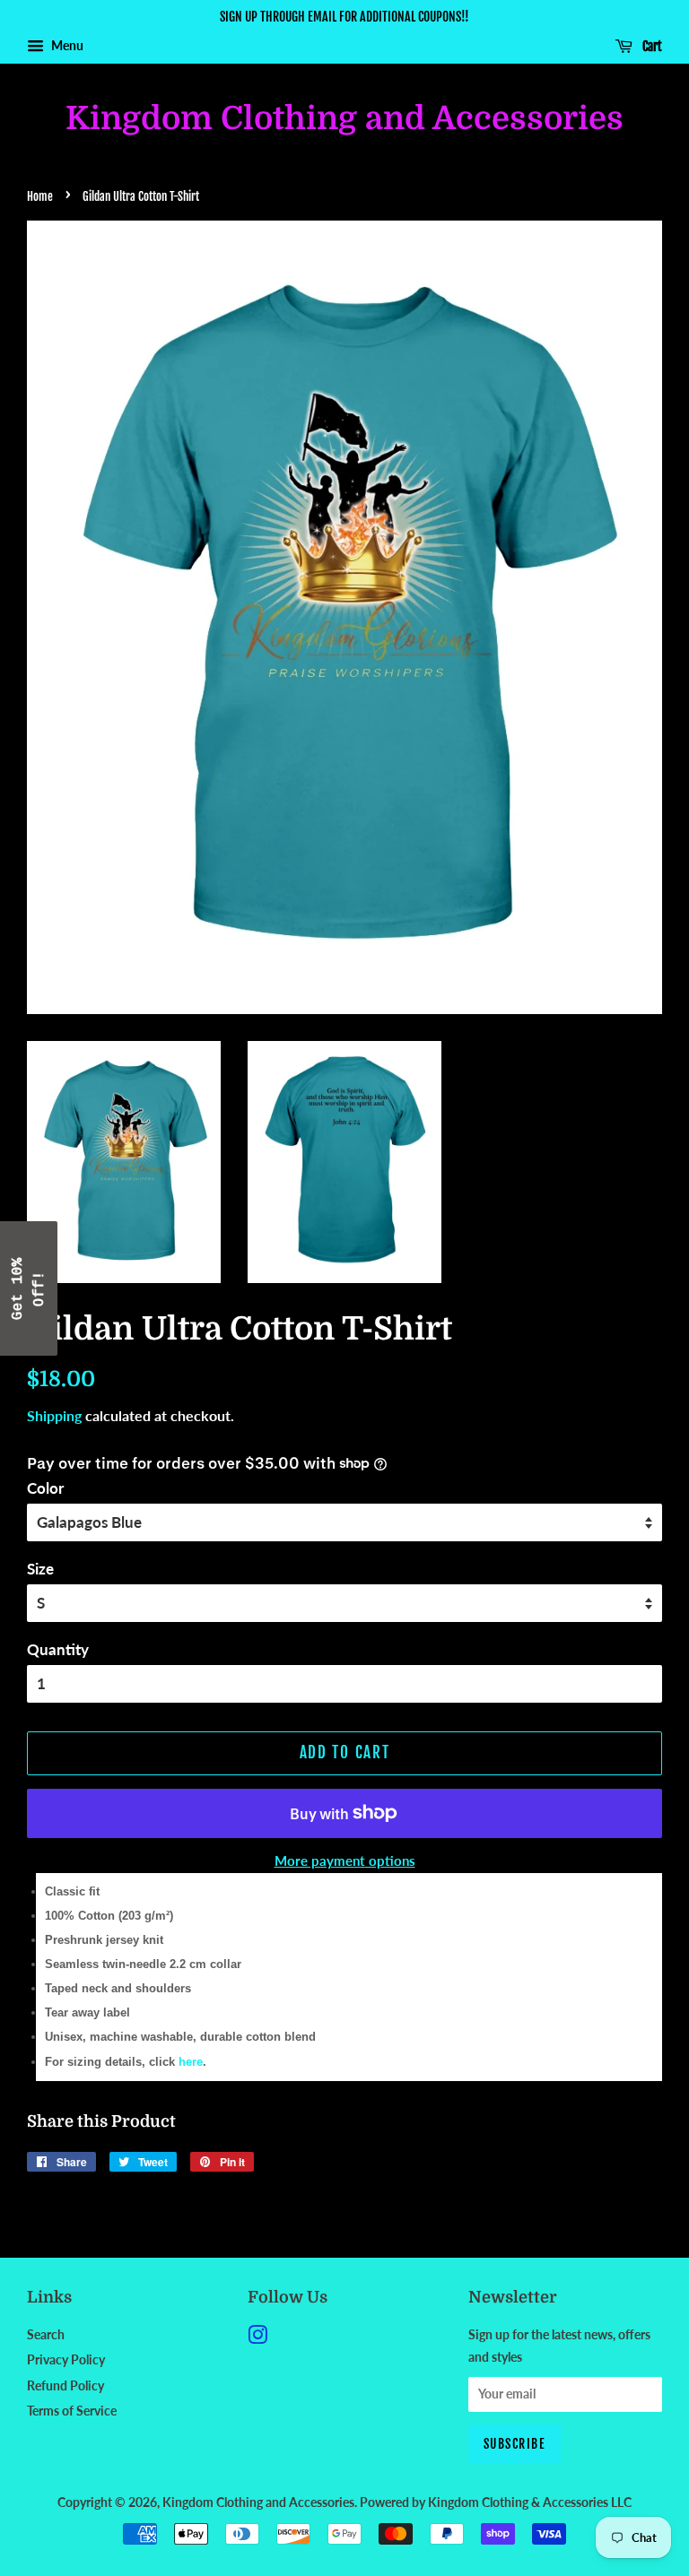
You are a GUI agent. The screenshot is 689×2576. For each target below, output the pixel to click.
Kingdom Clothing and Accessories (344, 119)
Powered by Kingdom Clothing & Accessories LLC (496, 2502)
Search (46, 2334)
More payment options (345, 1860)
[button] (29, 1288)
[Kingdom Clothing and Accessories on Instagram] (257, 2338)
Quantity (58, 1649)
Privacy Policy (66, 2359)
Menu (66, 45)
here (191, 2062)
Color (45, 1488)
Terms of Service (72, 2411)
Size (40, 1569)
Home (40, 196)
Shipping (54, 1415)
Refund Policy (65, 2385)
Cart (651, 46)
